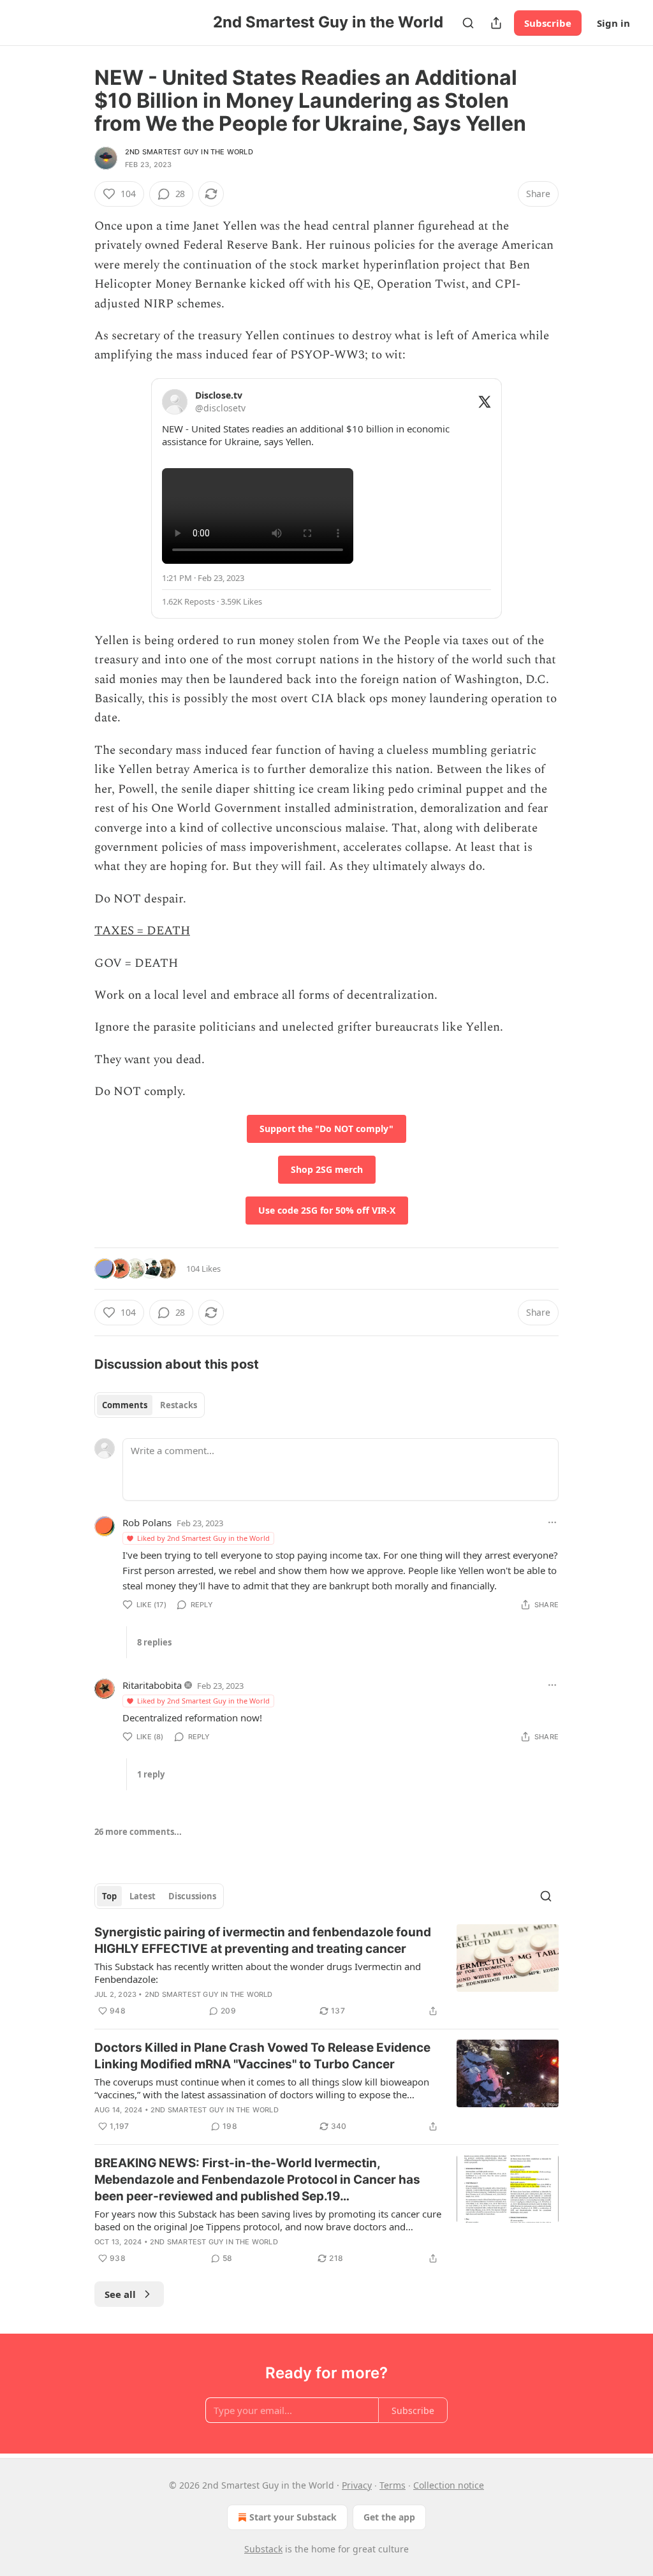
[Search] (468, 23)
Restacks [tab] (179, 1405)
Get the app (389, 2517)
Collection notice (449, 2485)
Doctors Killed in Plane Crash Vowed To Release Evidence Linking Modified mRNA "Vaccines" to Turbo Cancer (262, 2056)
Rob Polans (147, 1522)
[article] (326, 1971)
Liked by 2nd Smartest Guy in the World (203, 1538)
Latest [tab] (143, 1896)
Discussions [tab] (192, 1896)
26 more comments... (138, 1832)
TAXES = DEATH (142, 931)
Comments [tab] (125, 1405)
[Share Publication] (496, 23)
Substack (263, 2549)
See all (120, 2294)
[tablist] (150, 1405)
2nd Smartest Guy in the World (189, 152)
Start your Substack (293, 2517)
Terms (393, 2485)
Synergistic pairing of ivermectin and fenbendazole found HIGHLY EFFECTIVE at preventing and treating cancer (263, 1940)
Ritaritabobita (152, 1685)
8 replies (154, 1642)
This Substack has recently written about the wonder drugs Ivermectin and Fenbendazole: (258, 1973)
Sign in (613, 23)
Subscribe (548, 23)
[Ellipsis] (552, 1522)
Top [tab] (109, 1896)
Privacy (357, 2485)
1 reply (151, 1774)
